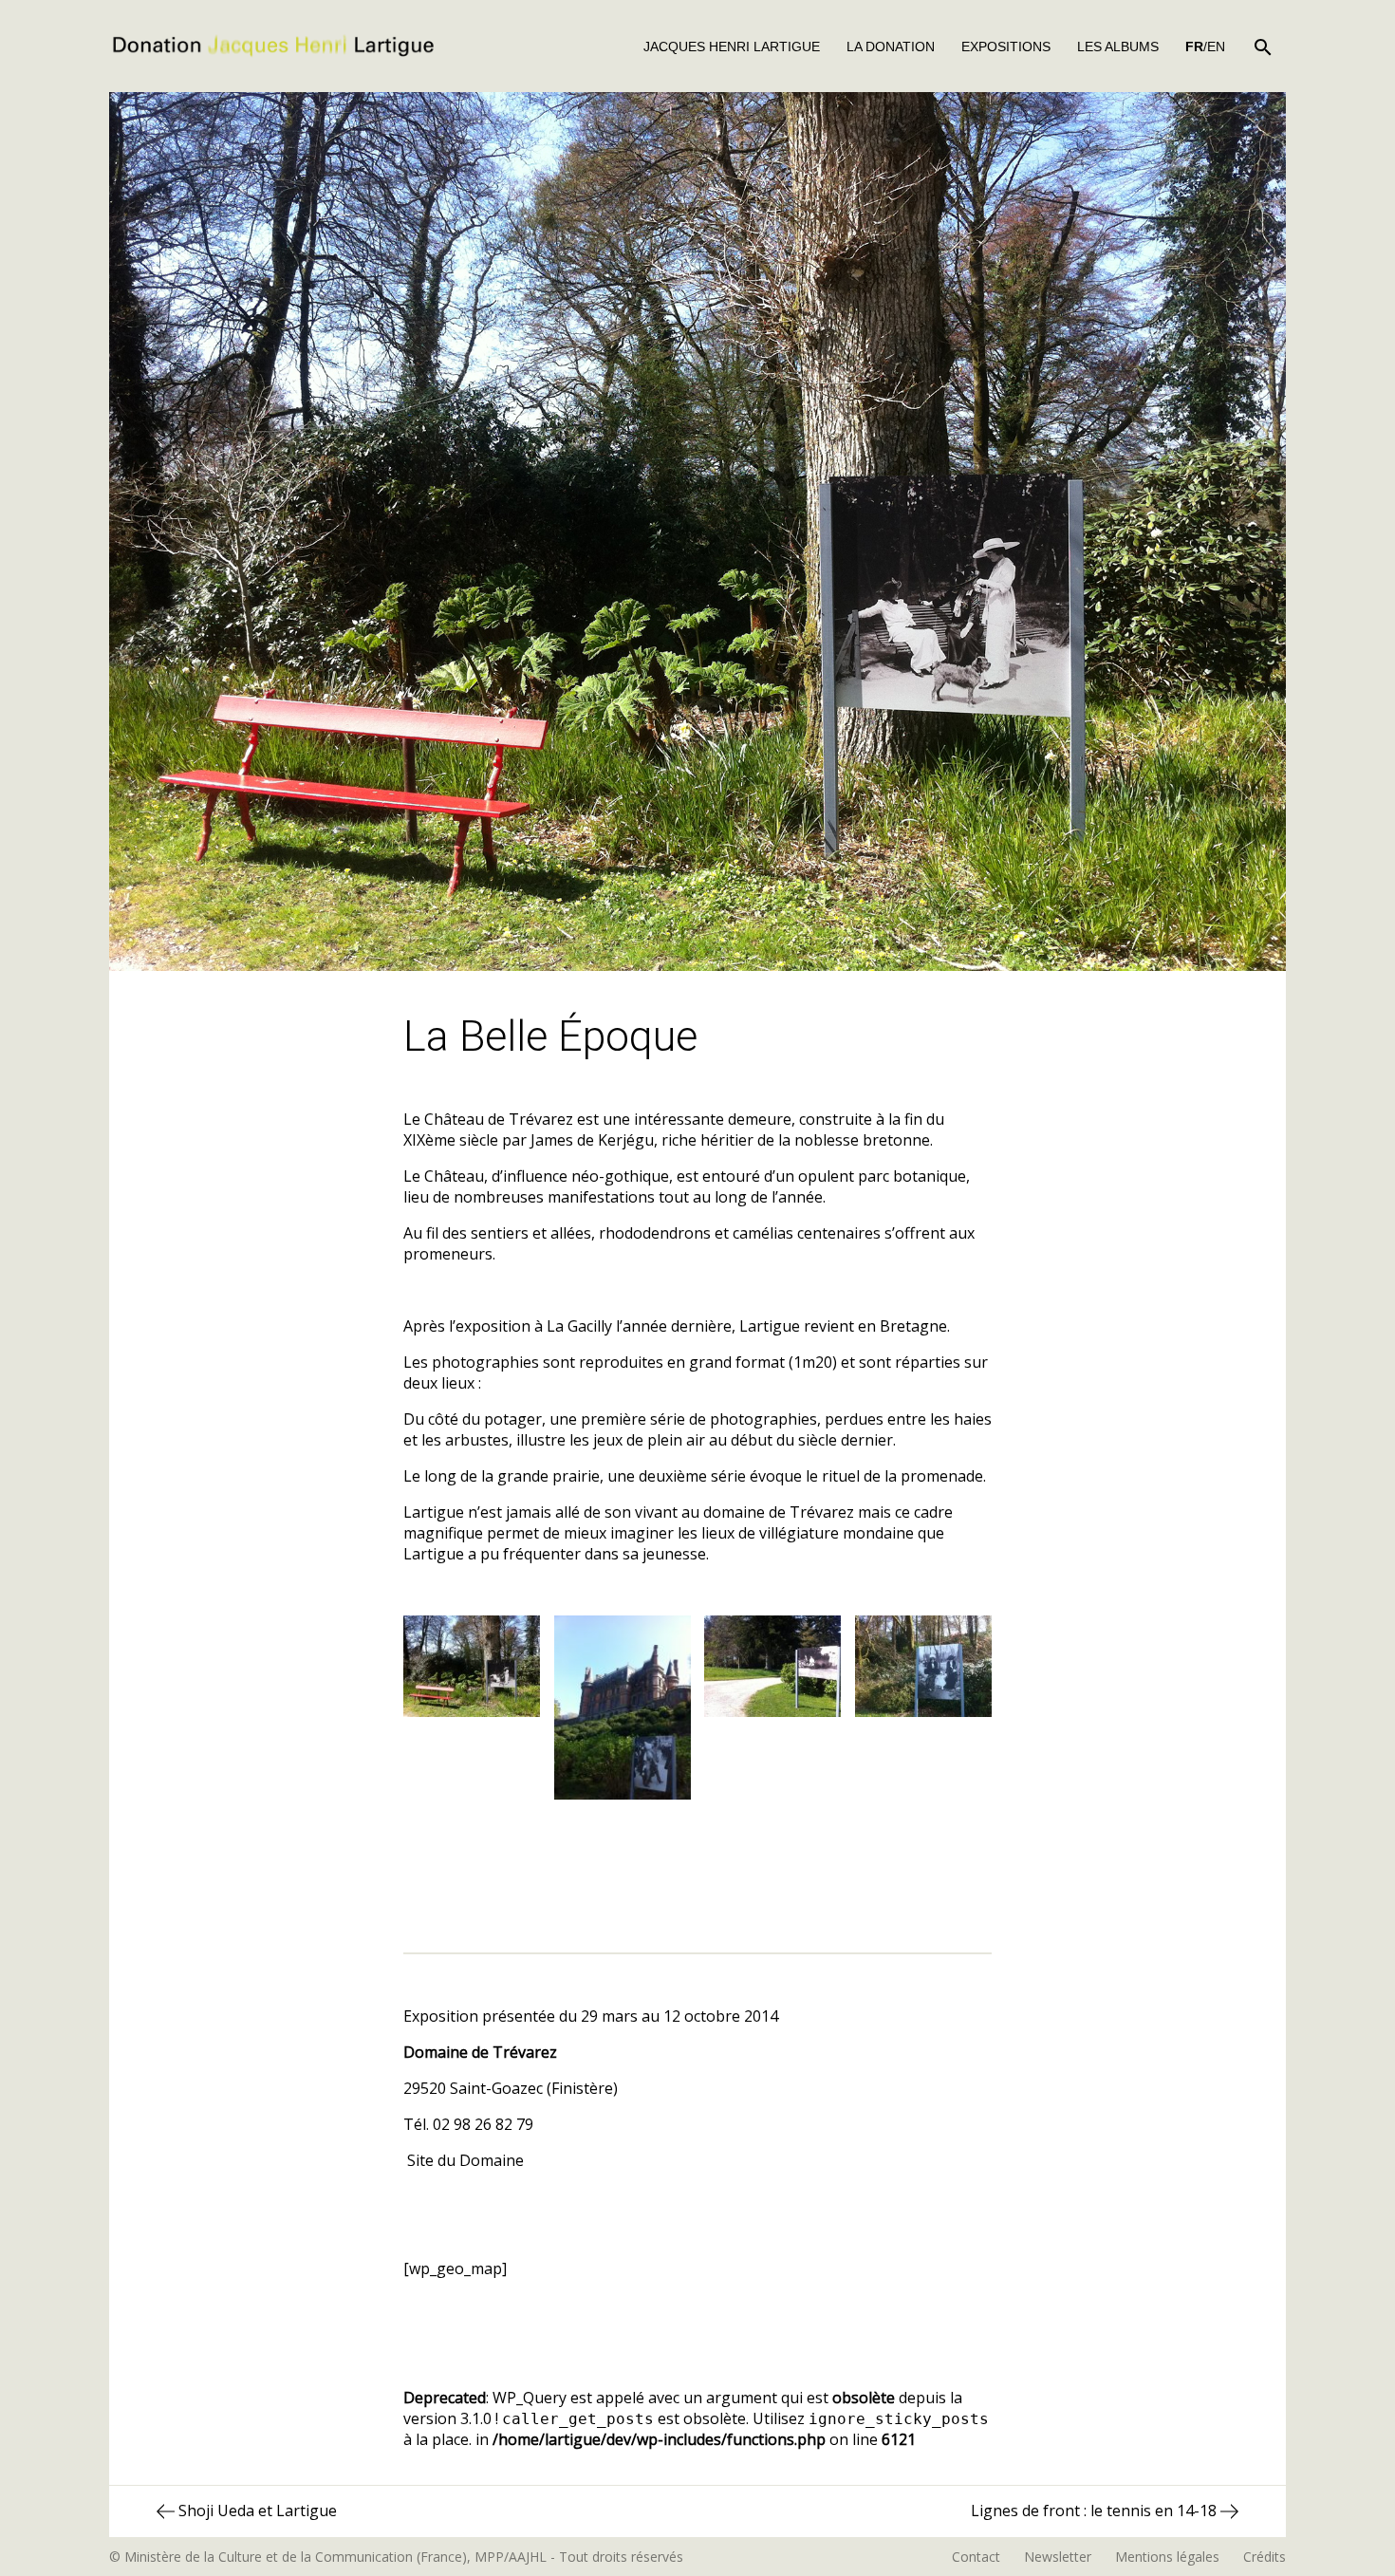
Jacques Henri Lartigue (732, 47)
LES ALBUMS (1118, 47)
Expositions (1006, 47)
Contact (976, 2557)
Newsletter (1058, 2557)
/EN (1205, 47)
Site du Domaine (465, 2160)
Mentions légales (1167, 2557)
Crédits (1265, 2557)
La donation (891, 47)
